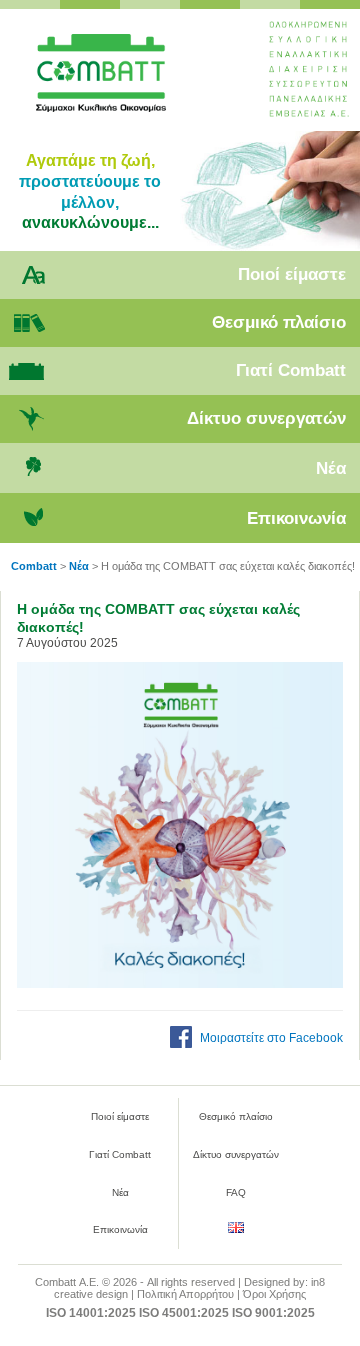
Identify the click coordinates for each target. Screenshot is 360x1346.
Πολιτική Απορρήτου (185, 1294)
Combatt (128, 81)
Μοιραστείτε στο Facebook (271, 1038)
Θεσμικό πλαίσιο (279, 322)
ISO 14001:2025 (91, 1313)
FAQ (236, 1192)
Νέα (331, 468)
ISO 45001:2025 (184, 1313)
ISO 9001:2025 (273, 1313)
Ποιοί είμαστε (292, 274)
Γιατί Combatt (291, 370)
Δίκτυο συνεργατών (266, 418)
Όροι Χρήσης (274, 1294)
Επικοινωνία (296, 518)
